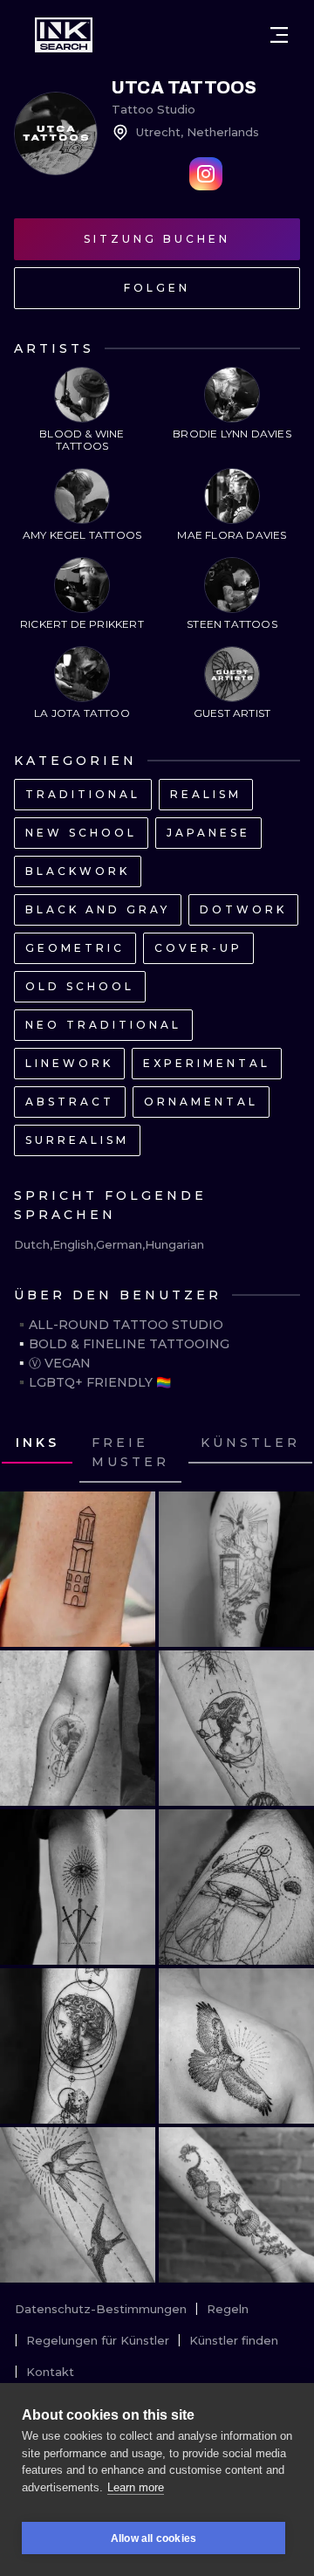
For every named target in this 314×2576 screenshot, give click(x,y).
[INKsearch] (64, 35)
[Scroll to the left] (30, 1453)
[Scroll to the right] (284, 1453)
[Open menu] (279, 35)
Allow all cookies (154, 2538)
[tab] (130, 1453)
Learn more (136, 2487)
